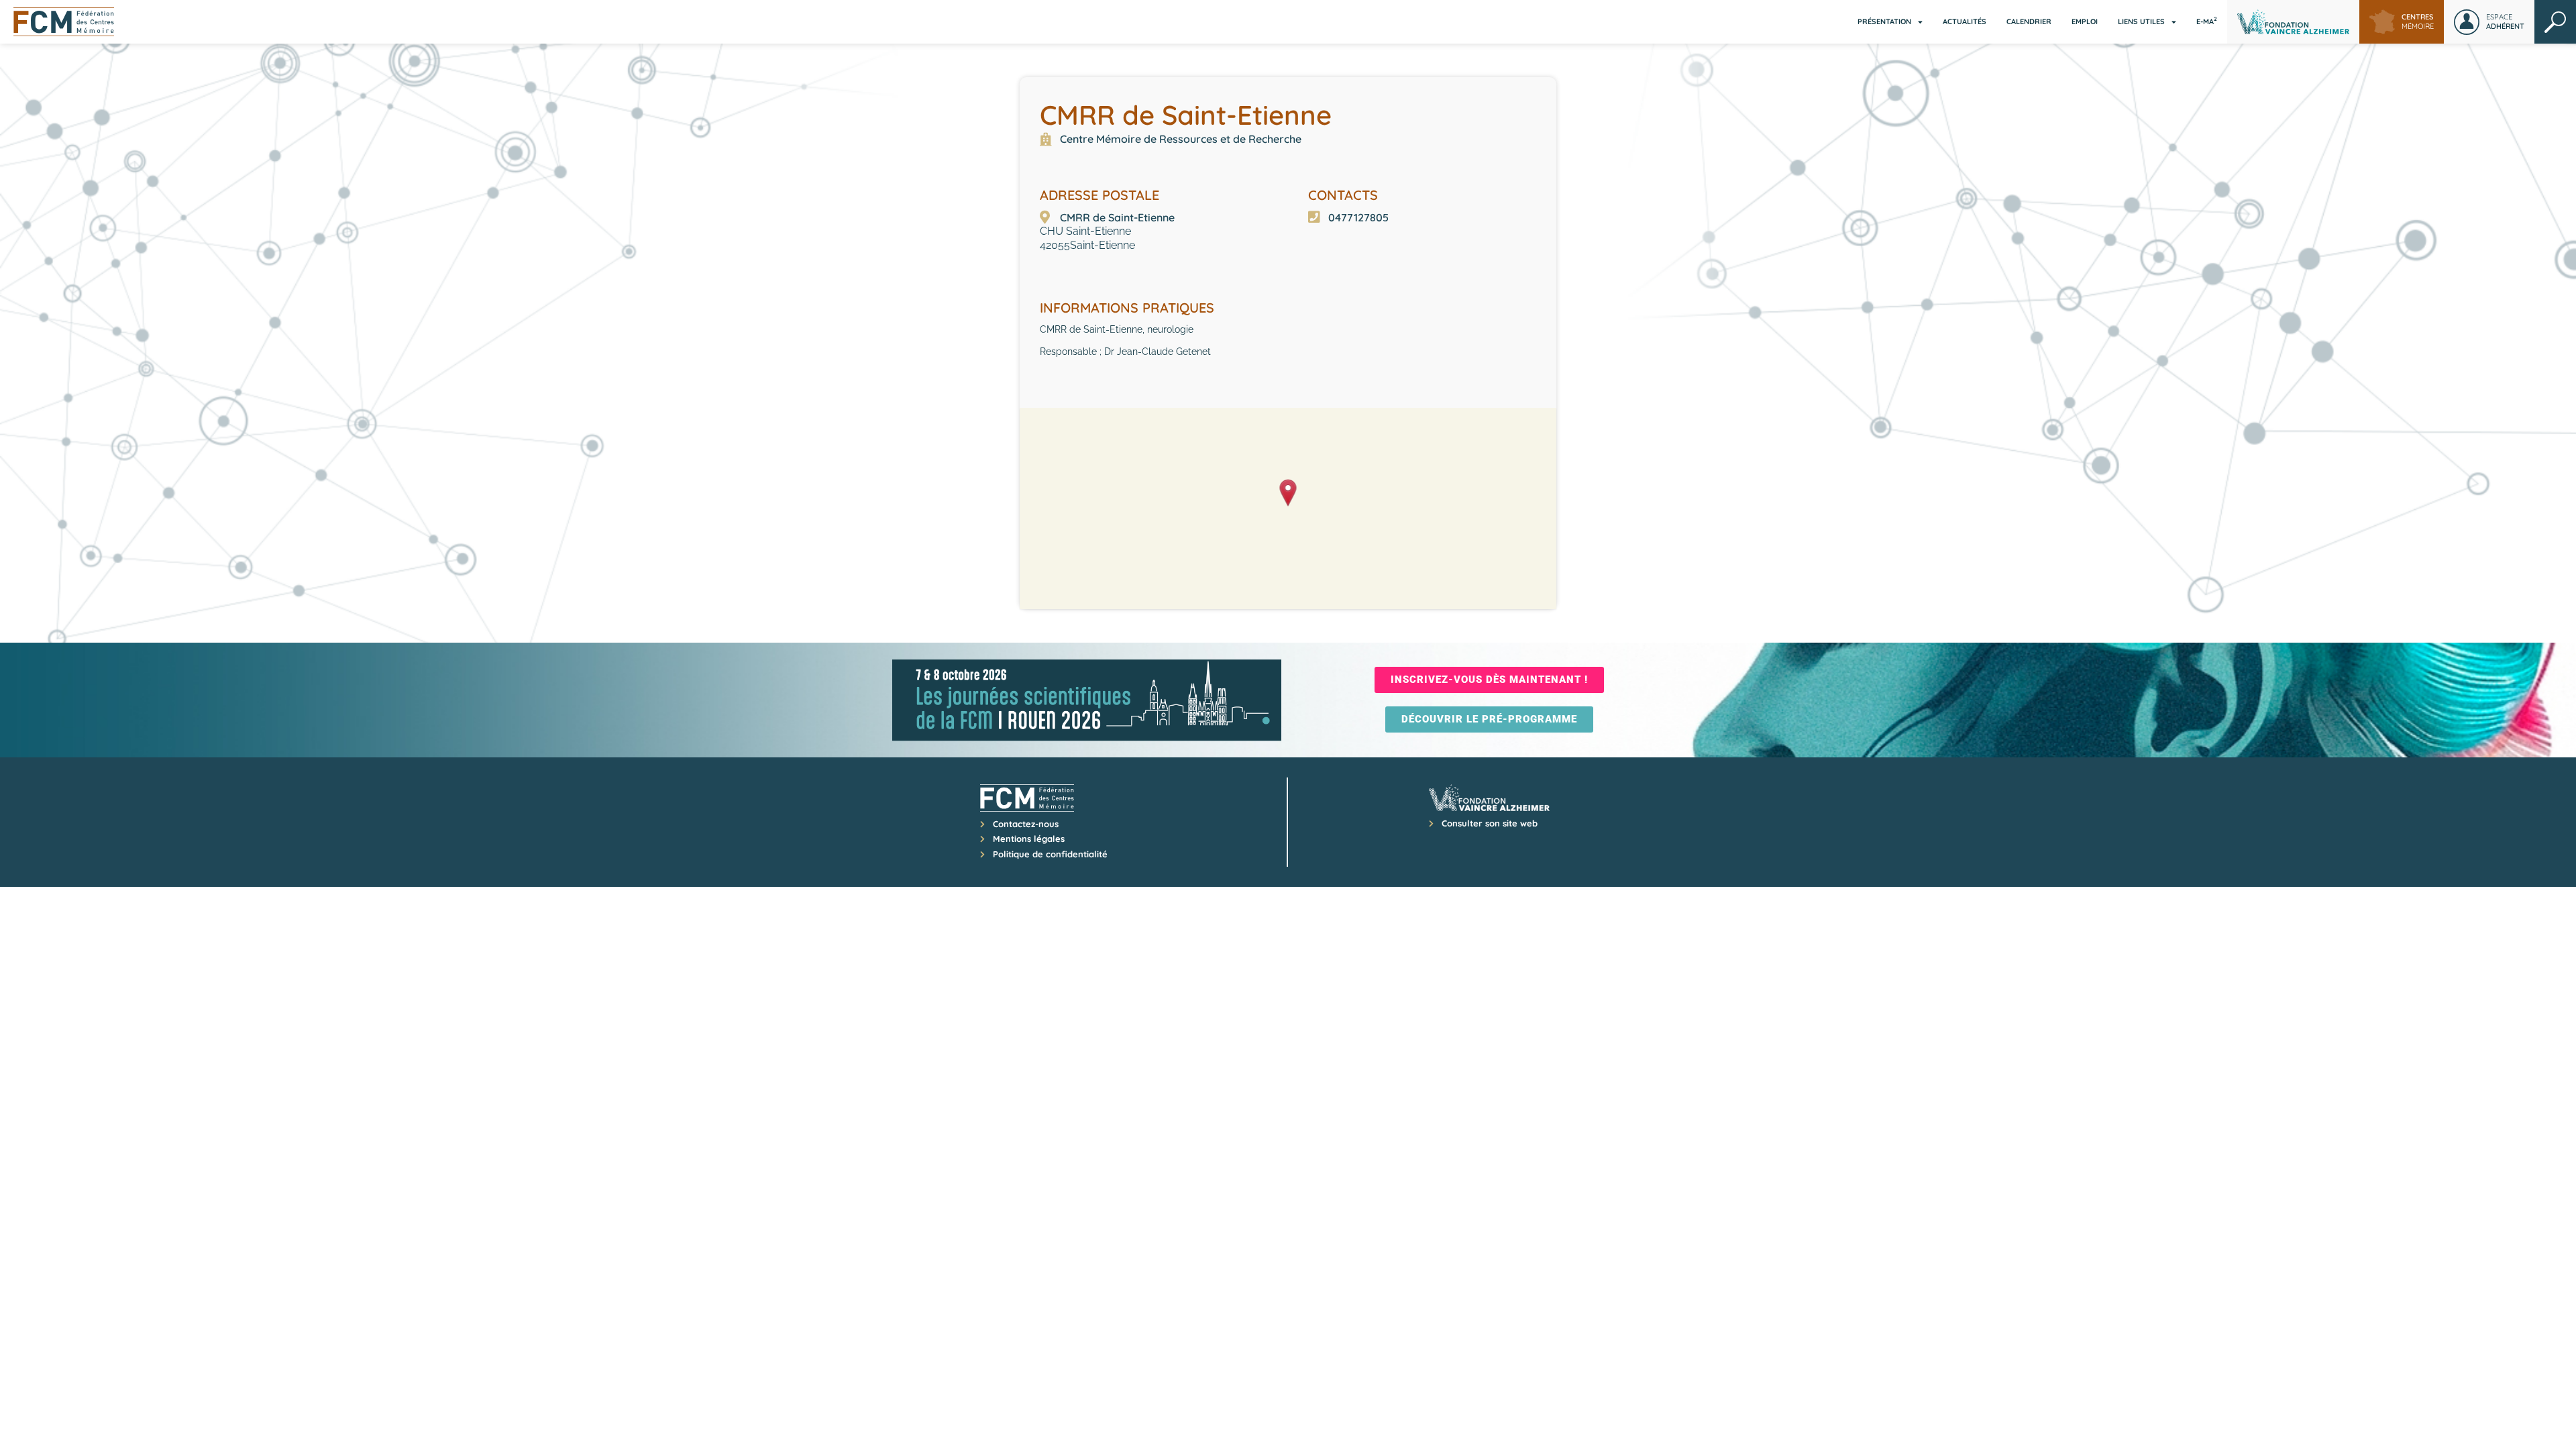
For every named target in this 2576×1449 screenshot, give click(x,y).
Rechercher (2555, 22)
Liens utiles (2141, 21)
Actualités (1965, 21)
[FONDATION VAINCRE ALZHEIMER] (2293, 22)
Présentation (1884, 21)
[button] (1288, 494)
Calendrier (2029, 21)
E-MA (2207, 21)
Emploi (2085, 21)
